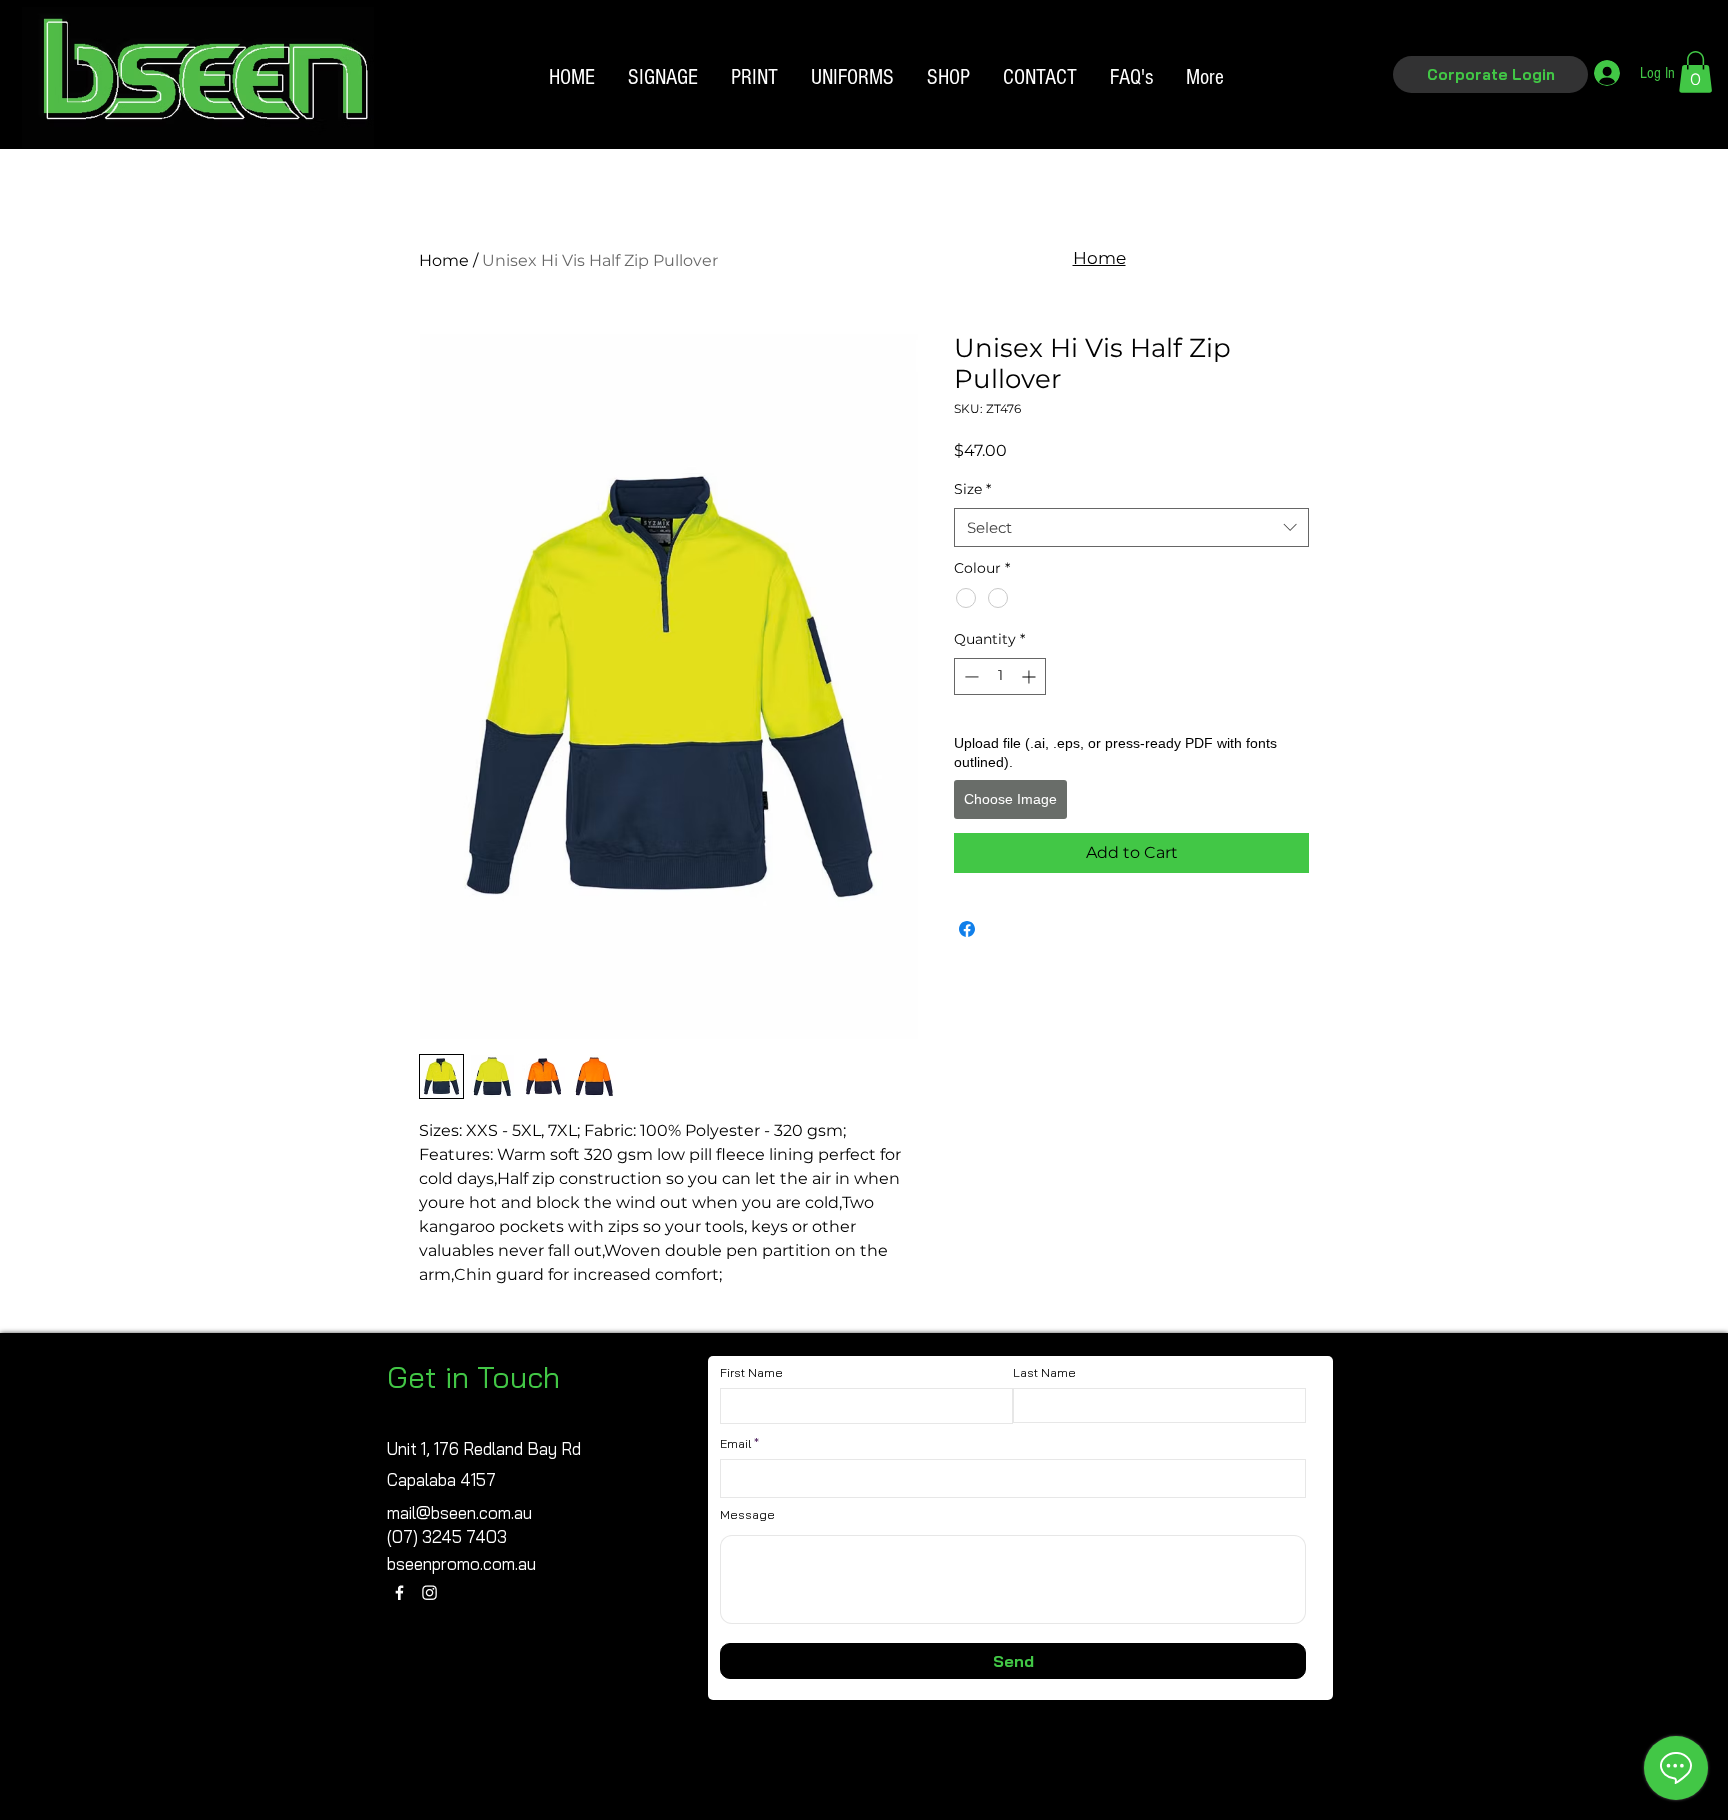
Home (444, 260)
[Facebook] (399, 1592)
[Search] (1333, 108)
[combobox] (1131, 527)
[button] (1490, 74)
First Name (751, 1373)
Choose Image (1010, 799)
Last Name (1044, 1373)
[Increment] (1030, 676)
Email (735, 1444)
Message (747, 1515)
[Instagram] (429, 1592)
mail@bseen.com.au (459, 1512)
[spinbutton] (1000, 676)
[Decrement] (969, 676)
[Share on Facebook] (967, 929)
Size (972, 489)
